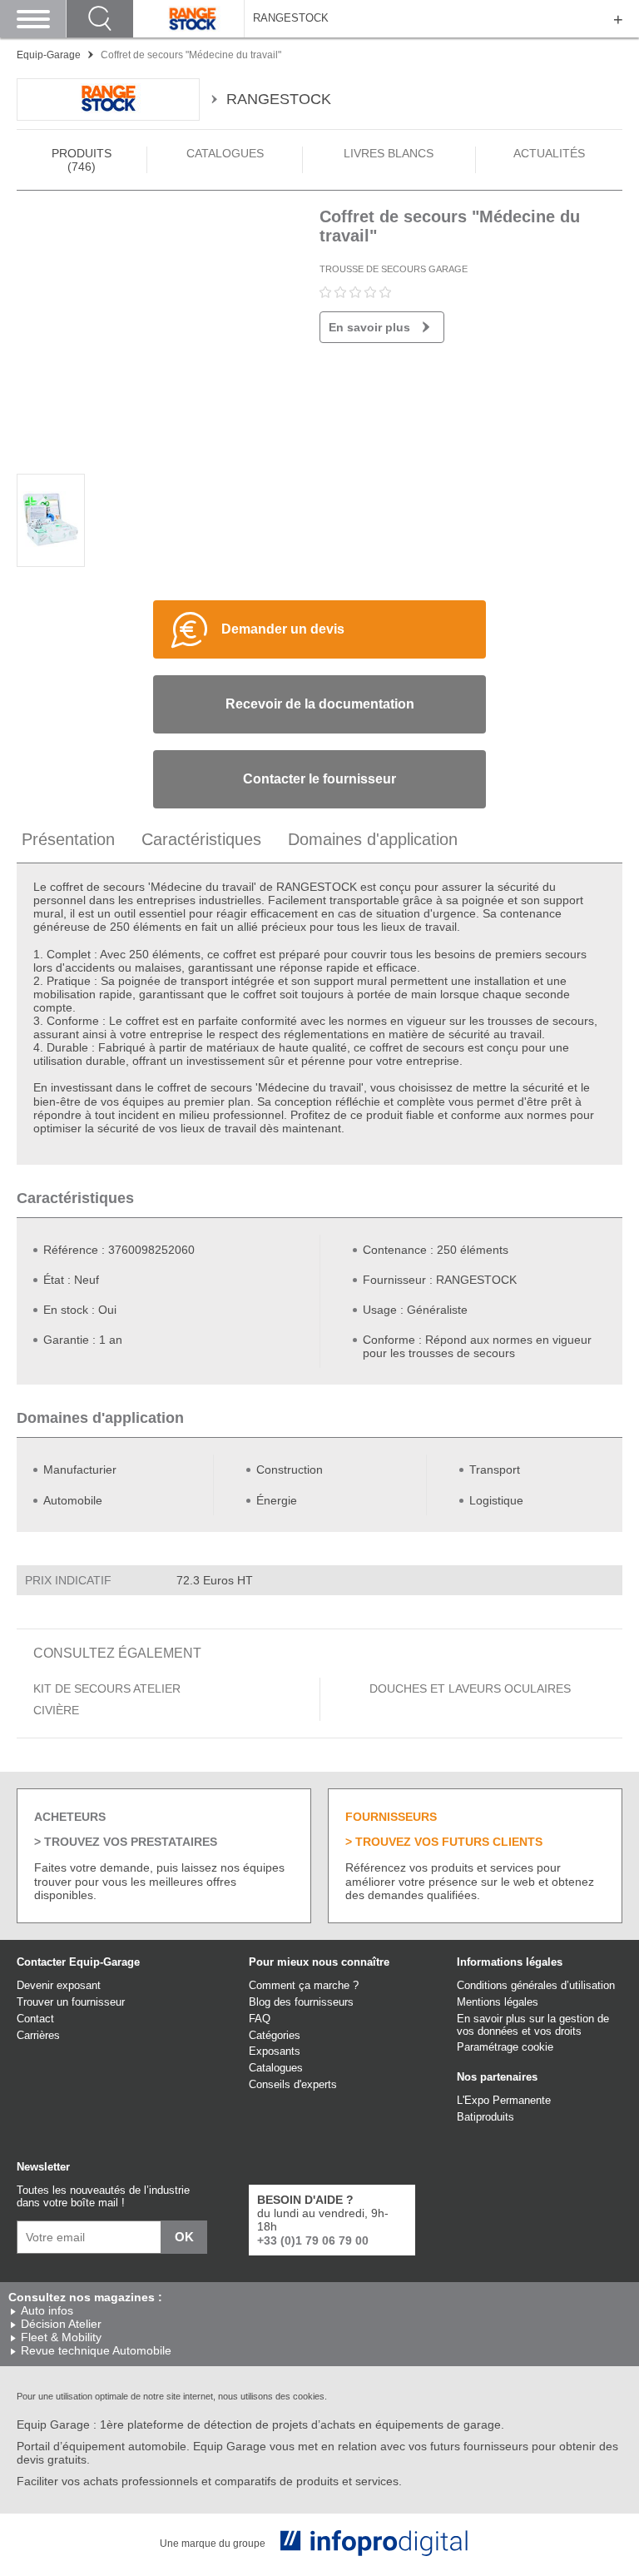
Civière (56, 1710)
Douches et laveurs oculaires (470, 1688)
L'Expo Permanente (504, 2100)
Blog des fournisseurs (301, 2002)
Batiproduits (485, 2117)
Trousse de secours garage (394, 269)
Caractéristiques (201, 839)
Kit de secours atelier (107, 1688)
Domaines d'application (373, 839)
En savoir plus (369, 327)
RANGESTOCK (291, 18)
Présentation (68, 839)
